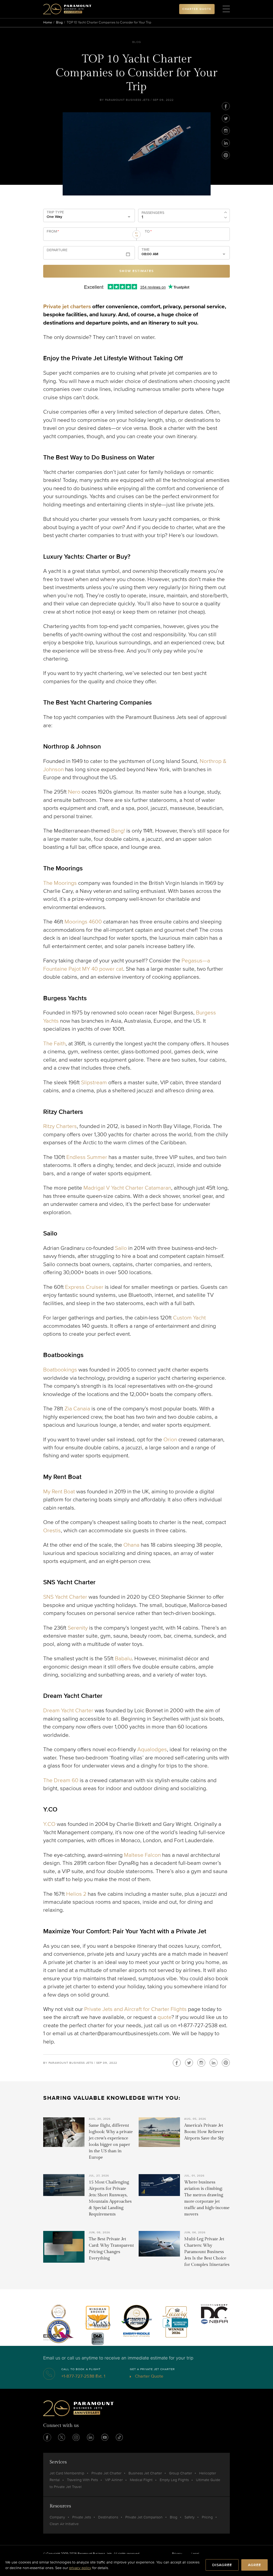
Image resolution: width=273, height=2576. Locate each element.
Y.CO (49, 1824)
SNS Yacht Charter (65, 1597)
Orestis (52, 1531)
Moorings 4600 (83, 922)
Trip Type (55, 212)
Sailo (121, 1248)
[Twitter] (226, 118)
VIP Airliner (114, 2480)
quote (164, 2017)
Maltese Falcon (142, 1855)
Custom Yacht (189, 1318)
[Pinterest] (226, 155)
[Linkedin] (226, 143)
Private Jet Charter (106, 2473)
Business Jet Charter (145, 2473)
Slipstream (94, 1083)
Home (48, 22)
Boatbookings (60, 1370)
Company (57, 2517)
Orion (170, 1440)
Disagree (222, 2565)
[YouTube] (105, 2437)
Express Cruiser (84, 1287)
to (148, 231)
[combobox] (88, 236)
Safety (190, 2517)
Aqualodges (152, 1749)
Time (146, 250)
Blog (59, 22)
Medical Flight (141, 2480)
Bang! (118, 831)
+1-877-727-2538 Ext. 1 (83, 2376)
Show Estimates (137, 271)
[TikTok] (119, 2437)
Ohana (131, 1545)
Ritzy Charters (60, 1126)
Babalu (123, 1659)
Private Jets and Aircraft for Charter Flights (135, 2009)
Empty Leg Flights (174, 2480)
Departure (57, 250)
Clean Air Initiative (64, 2524)
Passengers (153, 213)
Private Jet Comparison (144, 2517)
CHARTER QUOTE (197, 9)
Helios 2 (76, 1894)
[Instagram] (226, 131)
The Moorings (60, 883)
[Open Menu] (226, 9)
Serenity (78, 1628)
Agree (254, 2565)
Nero (74, 792)
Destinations (108, 2517)
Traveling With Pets (82, 2480)
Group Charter (180, 2473)
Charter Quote (149, 2376)
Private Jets (82, 2517)
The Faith (54, 1044)
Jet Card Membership (67, 2473)
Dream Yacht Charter (68, 1711)
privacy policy (80, 2568)
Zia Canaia (77, 1409)
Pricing (207, 2517)
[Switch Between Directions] (136, 234)
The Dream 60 (61, 1780)
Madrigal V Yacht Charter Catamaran (127, 1188)
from (53, 231)
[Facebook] (226, 106)
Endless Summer (87, 1157)
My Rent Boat (59, 1492)
